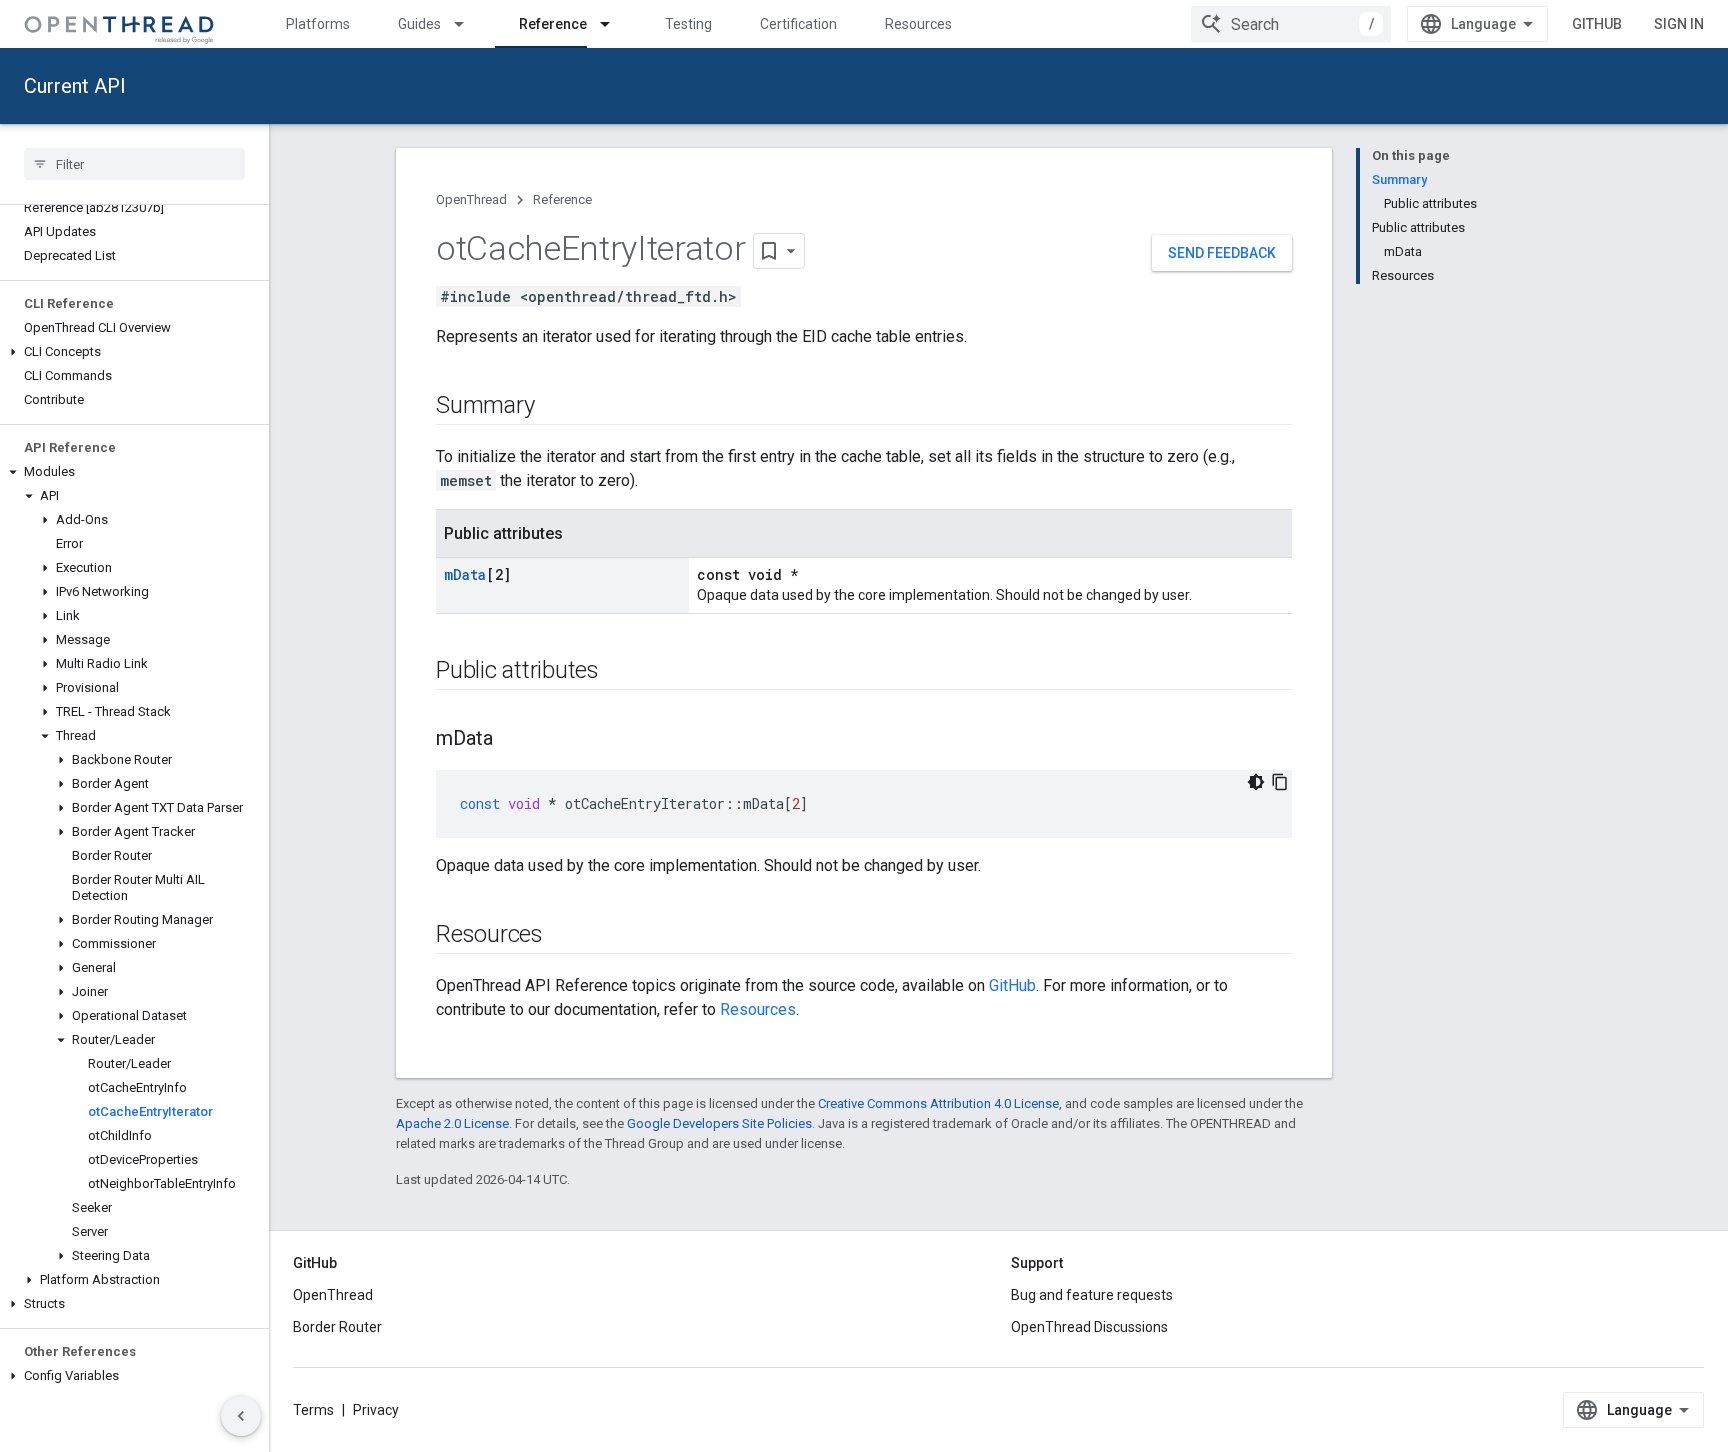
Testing (688, 24)
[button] (134, 352)
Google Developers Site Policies (719, 1123)
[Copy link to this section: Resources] (563, 936)
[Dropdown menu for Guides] (468, 24)
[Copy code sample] (1280, 782)
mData (465, 574)
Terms (313, 1410)
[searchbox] (134, 164)
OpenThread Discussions (1089, 1327)
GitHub (1597, 24)
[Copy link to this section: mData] (513, 740)
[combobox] (1291, 24)
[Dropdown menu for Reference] (614, 24)
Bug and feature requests (1092, 1295)
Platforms (318, 24)
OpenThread (471, 199)
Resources (918, 24)
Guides (419, 24)
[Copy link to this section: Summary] (554, 407)
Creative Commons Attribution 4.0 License (938, 1103)
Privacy (376, 1410)
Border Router (337, 1327)
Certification (798, 24)
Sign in (1679, 24)
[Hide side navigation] (241, 1416)
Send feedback (1222, 253)
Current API (75, 86)
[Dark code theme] (1256, 782)
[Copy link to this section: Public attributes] (619, 672)
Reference (553, 24)
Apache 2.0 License (452, 1123)
